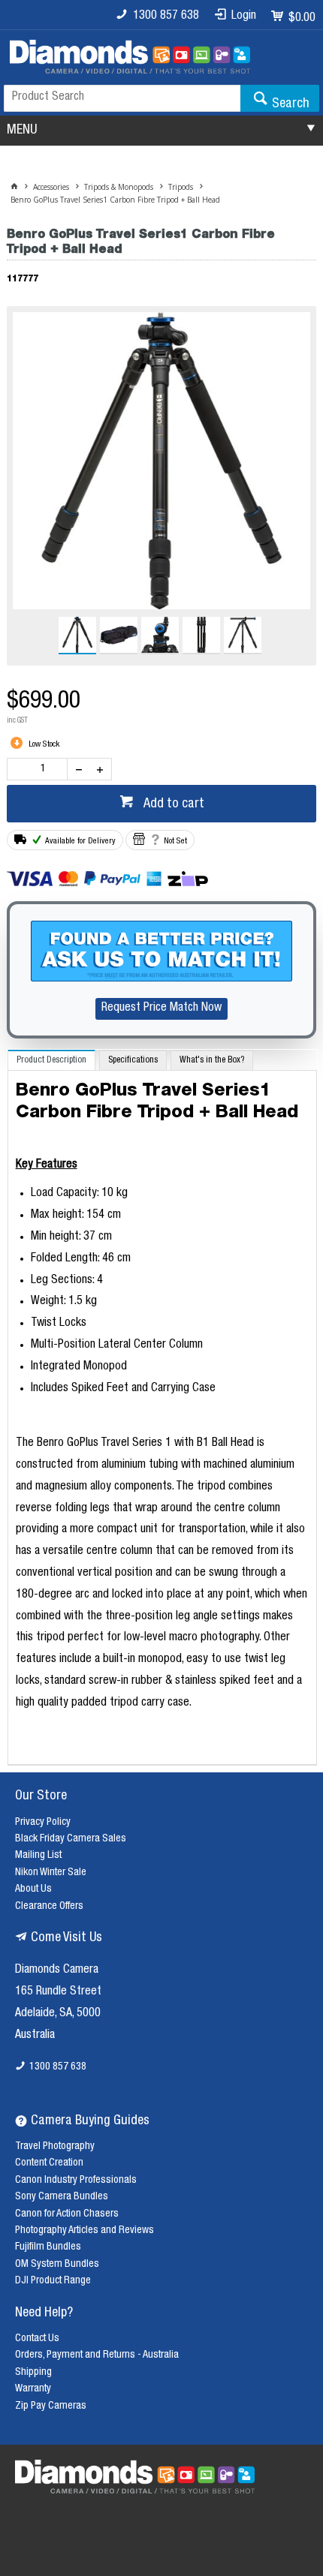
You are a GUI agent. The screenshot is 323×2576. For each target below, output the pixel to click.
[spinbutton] (41, 769)
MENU (22, 131)
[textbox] (122, 98)
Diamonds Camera (57, 1970)
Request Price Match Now (161, 1008)
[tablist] (163, 1407)
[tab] (51, 1060)
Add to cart (172, 804)
